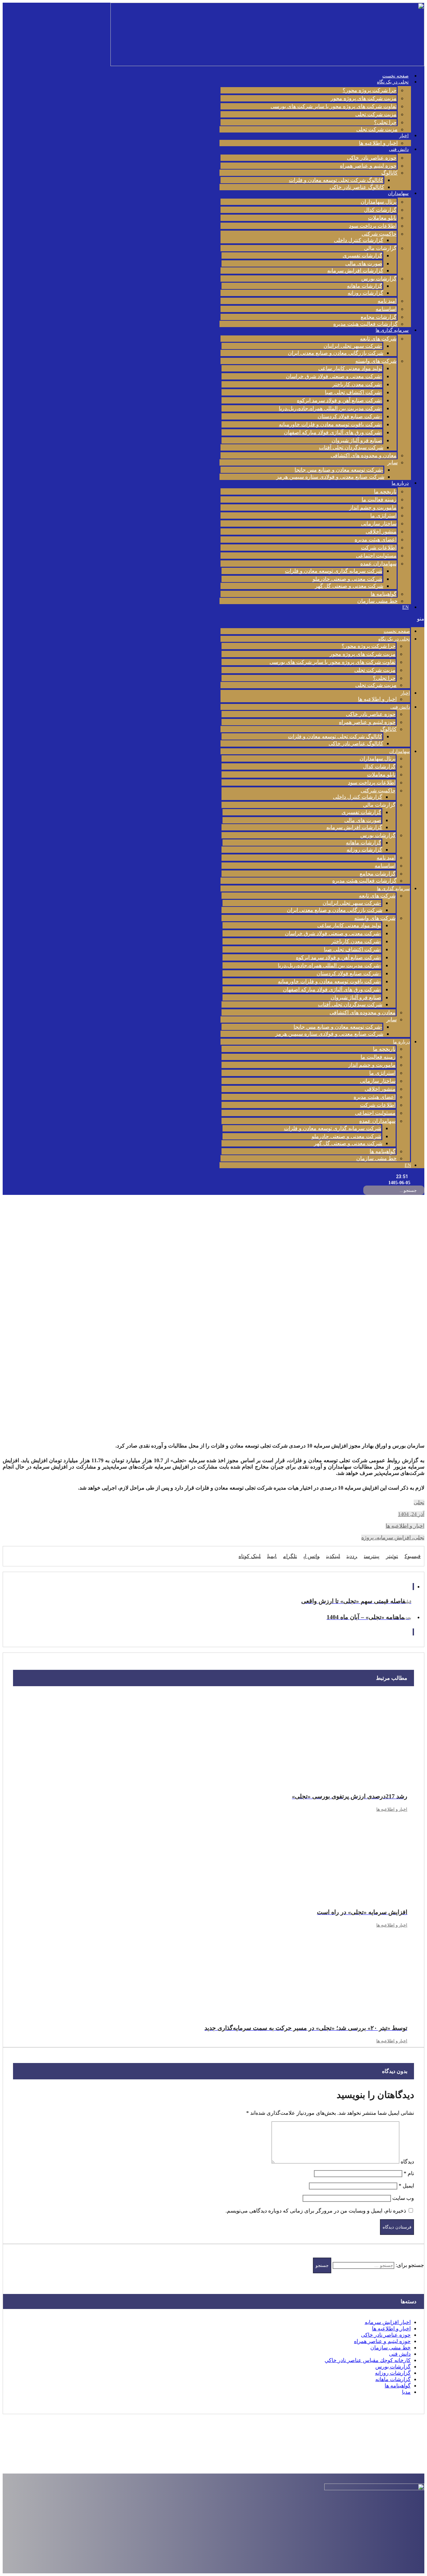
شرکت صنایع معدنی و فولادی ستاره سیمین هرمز (330, 477)
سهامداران (398, 193)
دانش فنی (399, 149)
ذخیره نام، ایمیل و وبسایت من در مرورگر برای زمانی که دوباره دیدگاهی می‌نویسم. (316, 2211)
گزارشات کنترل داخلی (359, 240)
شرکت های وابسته (376, 361)
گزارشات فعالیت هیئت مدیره (365, 324)
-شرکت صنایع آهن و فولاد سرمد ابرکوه (340, 400)
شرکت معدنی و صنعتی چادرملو (347, 579)
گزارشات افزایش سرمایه (355, 271)
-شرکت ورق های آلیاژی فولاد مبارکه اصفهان (333, 432)
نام (409, 2173)
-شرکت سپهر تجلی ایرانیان (353, 346)
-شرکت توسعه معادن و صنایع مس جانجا (339, 470)
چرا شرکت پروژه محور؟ (370, 90)
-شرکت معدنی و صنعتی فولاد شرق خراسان (334, 376)
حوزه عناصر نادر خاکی (372, 158)
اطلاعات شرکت (379, 548)
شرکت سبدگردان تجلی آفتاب (351, 447)
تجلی (419, 1502)
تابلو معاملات (382, 218)
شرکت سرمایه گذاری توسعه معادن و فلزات (334, 571)
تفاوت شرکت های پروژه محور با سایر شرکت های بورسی (334, 106)
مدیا (406, 2392)
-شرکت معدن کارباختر (357, 384)
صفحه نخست (395, 76)
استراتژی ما (383, 516)
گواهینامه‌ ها (384, 594)
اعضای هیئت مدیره (376, 540)
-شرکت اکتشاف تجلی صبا (354, 392)
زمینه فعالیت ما (379, 499)
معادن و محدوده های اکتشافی (364, 455)
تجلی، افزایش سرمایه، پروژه (393, 1537)
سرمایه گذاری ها (392, 330)
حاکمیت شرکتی (379, 234)
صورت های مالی (364, 264)
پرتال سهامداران (379, 202)
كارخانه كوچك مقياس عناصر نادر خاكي (368, 2360)
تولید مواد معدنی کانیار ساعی (350, 368)
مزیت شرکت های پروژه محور (364, 98)
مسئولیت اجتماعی (376, 556)
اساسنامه (386, 309)
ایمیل (406, 2186)
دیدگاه (407, 2162)
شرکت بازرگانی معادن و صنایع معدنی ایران (336, 353)
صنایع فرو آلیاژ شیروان (357, 440)
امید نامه (387, 301)
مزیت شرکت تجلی (376, 114)
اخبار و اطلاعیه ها (378, 143)
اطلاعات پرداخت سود (373, 226)
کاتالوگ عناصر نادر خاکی (357, 187)
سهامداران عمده (378, 564)
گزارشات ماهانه (365, 286)
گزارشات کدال (380, 210)
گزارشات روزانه (365, 293)
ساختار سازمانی (379, 524)
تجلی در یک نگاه (393, 82)
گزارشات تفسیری (362, 255)
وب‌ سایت (403, 2198)
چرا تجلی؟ (385, 122)
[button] (322, 619)
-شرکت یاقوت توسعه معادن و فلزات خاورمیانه (331, 424)
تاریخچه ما (385, 491)
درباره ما (400, 483)
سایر (392, 462)
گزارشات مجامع (379, 317)
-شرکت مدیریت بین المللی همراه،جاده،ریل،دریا (331, 408)
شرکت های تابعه (378, 339)
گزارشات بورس (379, 279)
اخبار (404, 136)
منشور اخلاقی (381, 532)
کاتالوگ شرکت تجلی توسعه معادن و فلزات (336, 180)
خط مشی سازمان (377, 601)
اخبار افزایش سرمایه (388, 2322)
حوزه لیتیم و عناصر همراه (368, 166)
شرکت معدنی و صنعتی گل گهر (349, 586)
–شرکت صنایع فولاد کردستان (350, 416)
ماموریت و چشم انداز (373, 507)
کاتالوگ (389, 173)
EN (405, 607)
